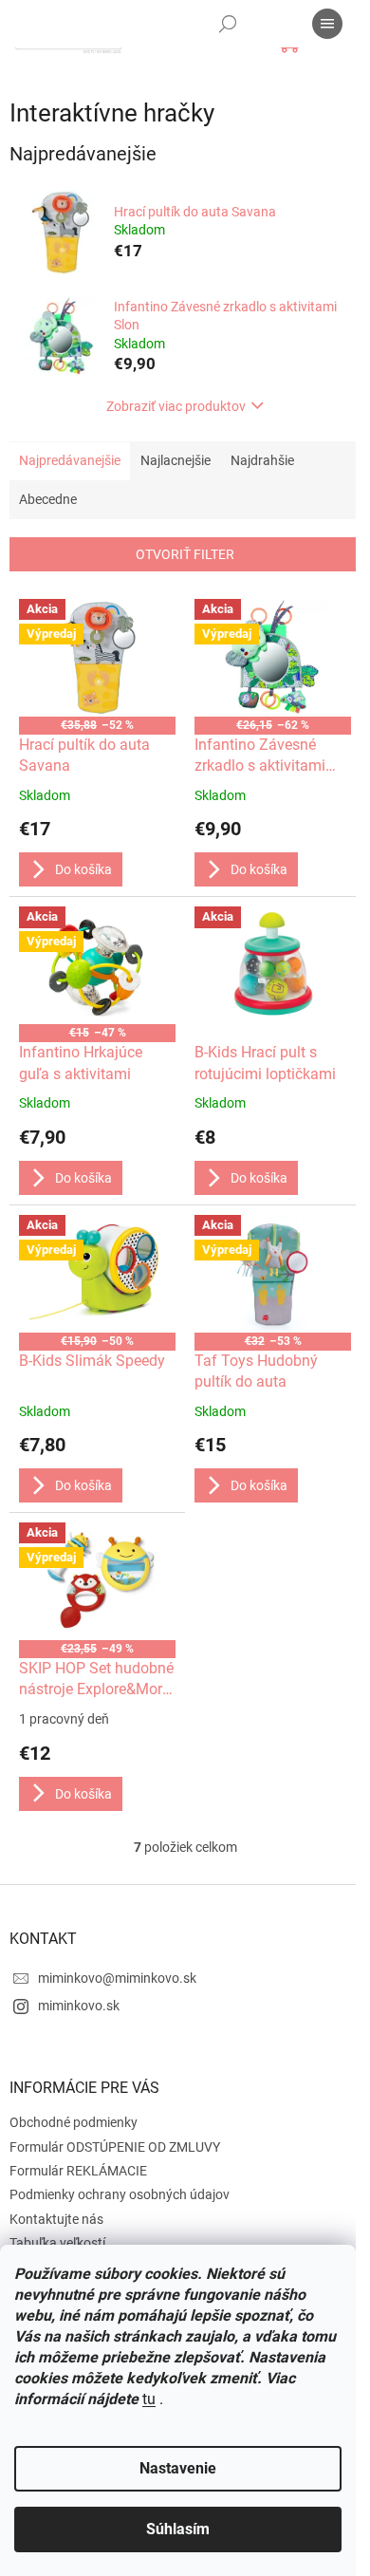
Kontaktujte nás (56, 2219)
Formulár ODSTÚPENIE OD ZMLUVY (115, 2147)
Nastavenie (178, 2468)
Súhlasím (178, 2529)
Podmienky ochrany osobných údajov (120, 2194)
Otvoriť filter (185, 554)
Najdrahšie (262, 460)
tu (149, 2399)
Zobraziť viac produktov (176, 406)
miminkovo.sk (79, 2006)
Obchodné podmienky (74, 2122)
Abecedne (48, 499)
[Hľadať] (228, 24)
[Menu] (327, 24)
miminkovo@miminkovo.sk (117, 1978)
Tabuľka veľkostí (57, 2243)
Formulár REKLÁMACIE (78, 2171)
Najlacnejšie (176, 460)
